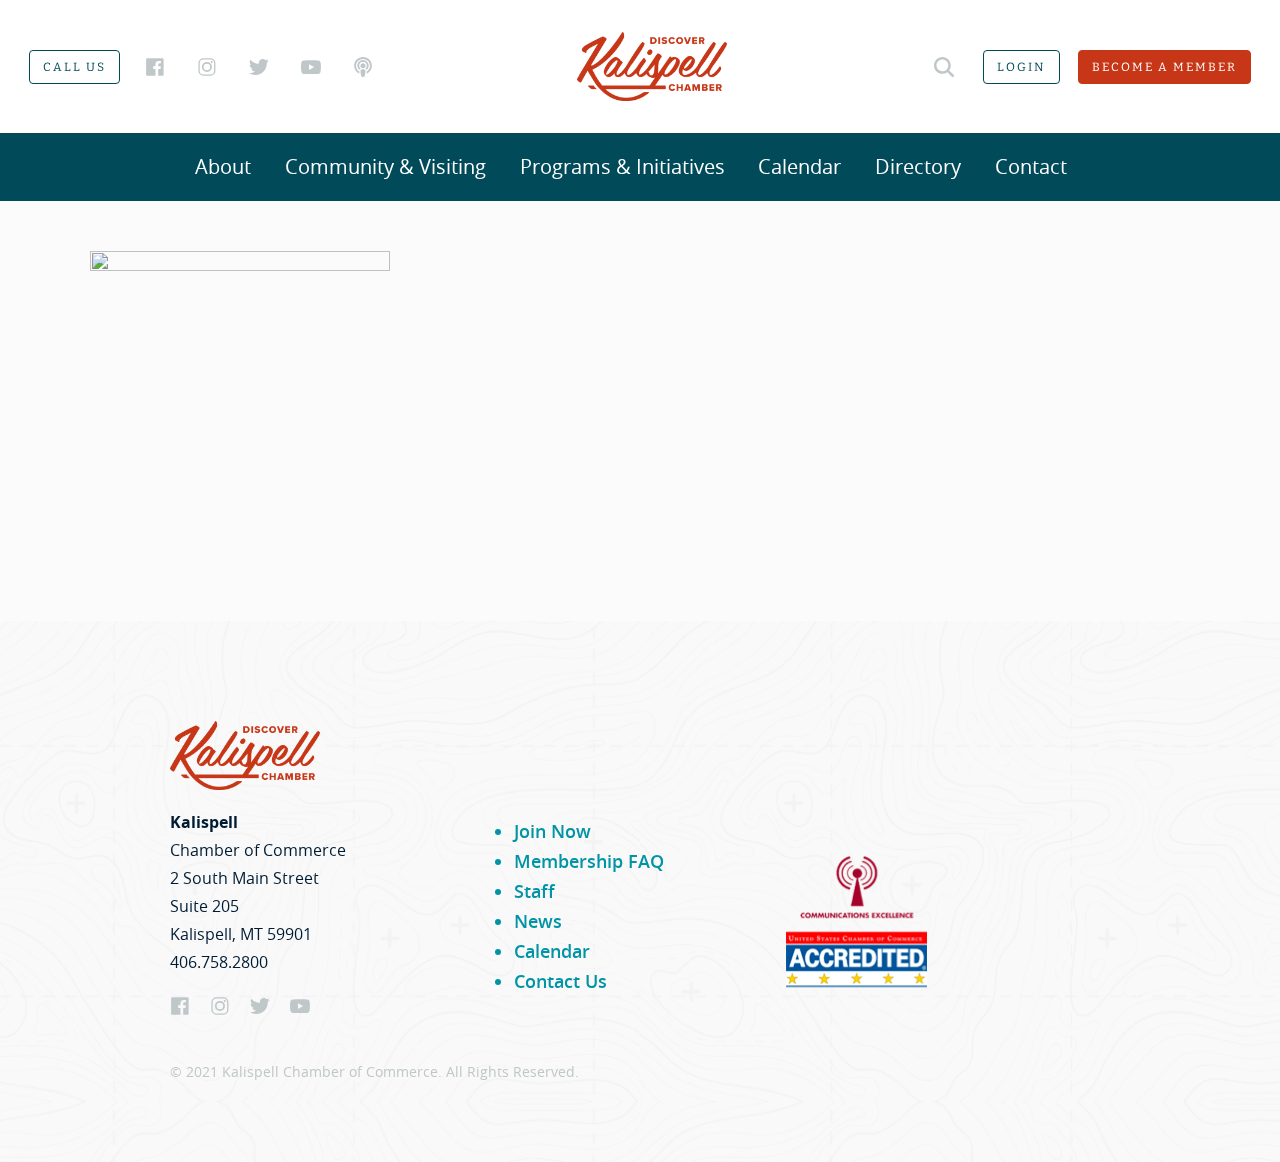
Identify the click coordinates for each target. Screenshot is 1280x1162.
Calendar (799, 166)
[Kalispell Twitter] (259, 67)
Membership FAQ (589, 861)
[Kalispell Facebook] (155, 67)
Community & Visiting (385, 166)
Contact (1031, 166)
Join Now (552, 831)
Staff (534, 891)
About (223, 166)
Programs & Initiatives (622, 166)
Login (1021, 67)
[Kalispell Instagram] (207, 67)
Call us (74, 67)
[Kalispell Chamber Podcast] (363, 67)
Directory (918, 166)
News (538, 921)
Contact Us (560, 981)
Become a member (1164, 67)
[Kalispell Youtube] (311, 67)
